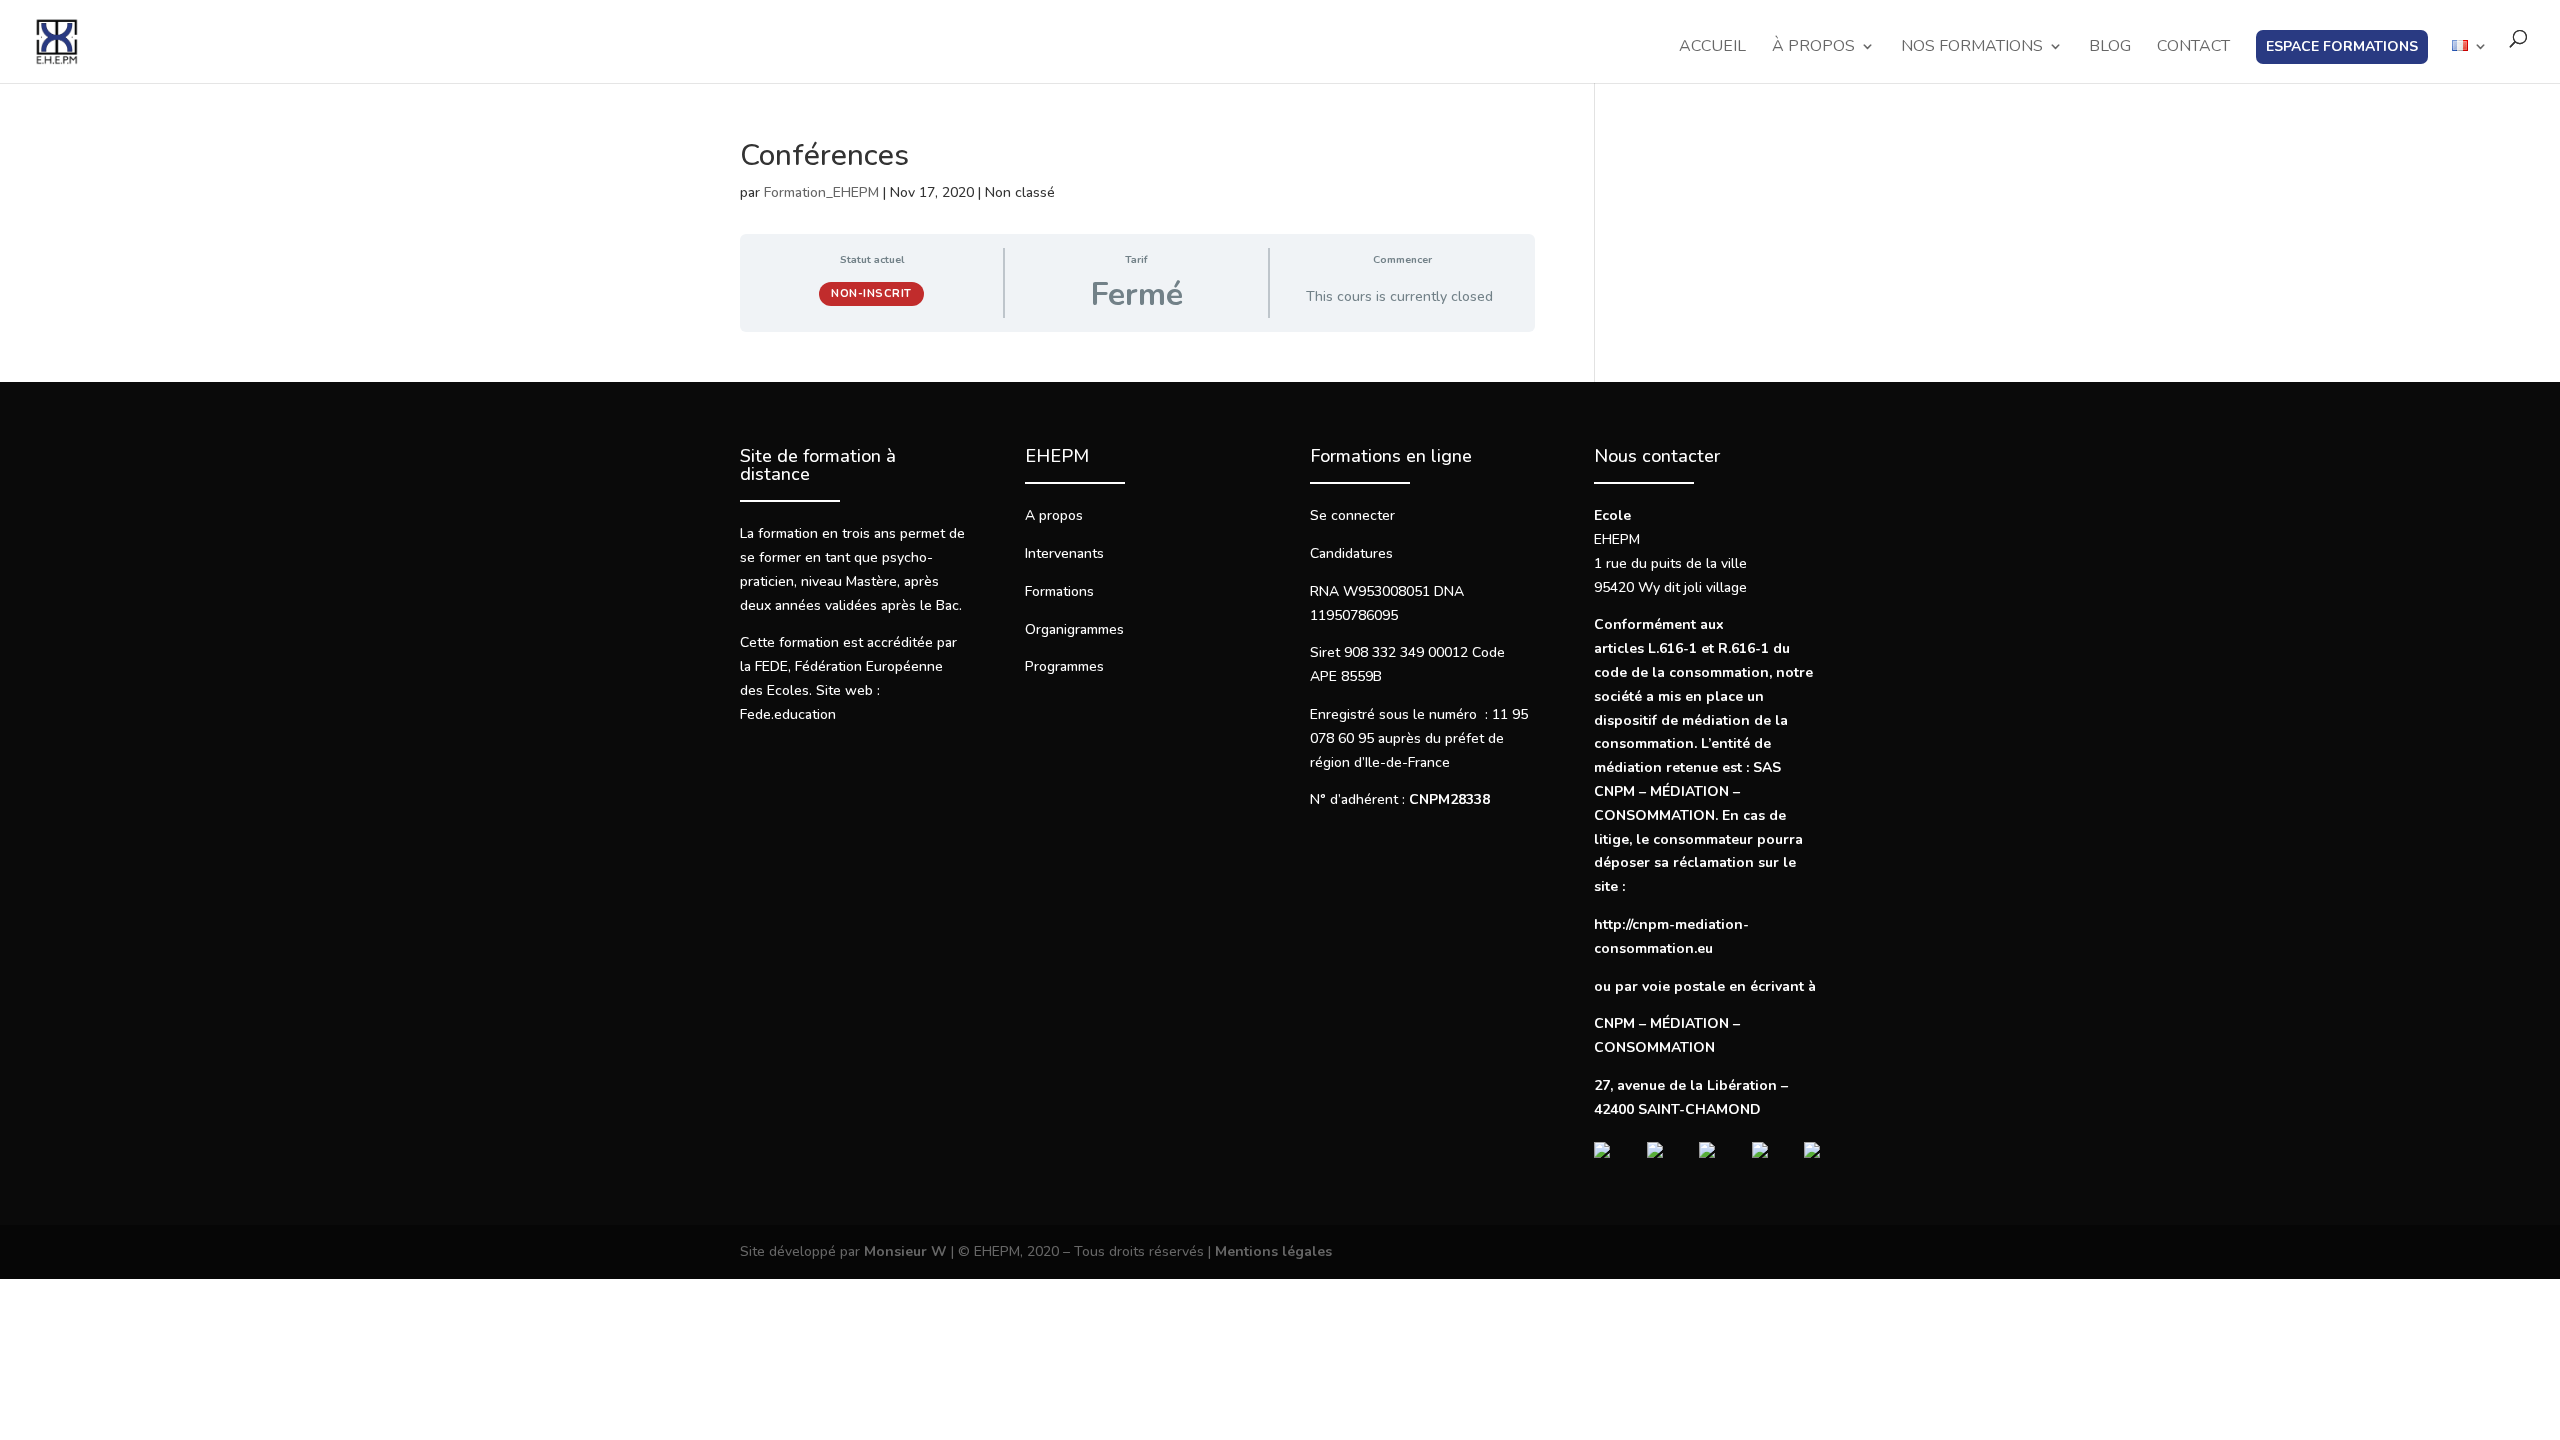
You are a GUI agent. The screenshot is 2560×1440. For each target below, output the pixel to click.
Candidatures (1351, 553)
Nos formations (1972, 48)
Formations (1059, 591)
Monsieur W (905, 1251)
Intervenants (1064, 553)
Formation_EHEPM (821, 192)
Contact (2193, 48)
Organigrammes (1074, 629)
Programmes (1064, 666)
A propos (1054, 515)
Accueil (1712, 48)
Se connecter (1352, 515)
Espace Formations (2342, 46)
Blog (2110, 48)
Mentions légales (1273, 1251)
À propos (1813, 48)
